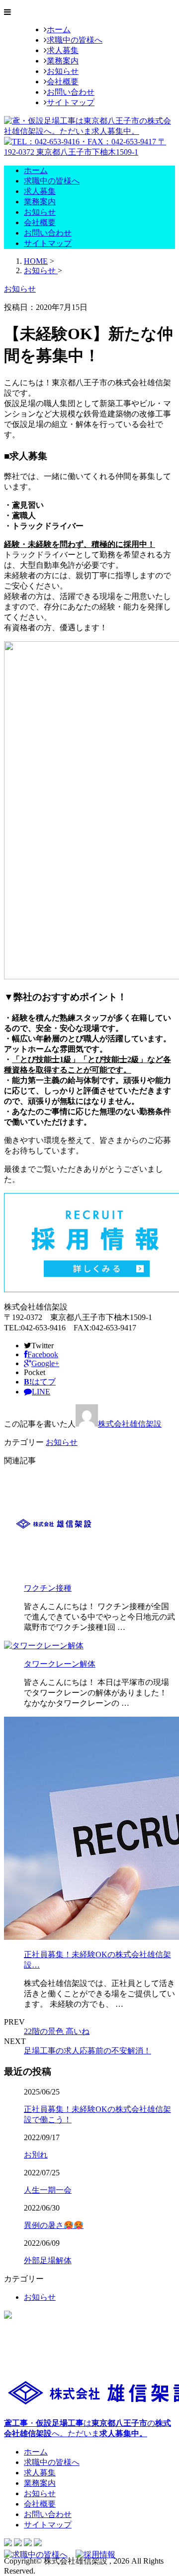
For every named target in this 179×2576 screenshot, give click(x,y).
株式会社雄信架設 (130, 1424)
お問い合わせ (71, 92)
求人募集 (63, 50)
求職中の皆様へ (75, 40)
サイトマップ (71, 102)
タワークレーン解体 (60, 1664)
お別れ (36, 2155)
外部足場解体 (48, 2260)
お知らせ (63, 71)
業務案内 (63, 61)
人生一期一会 (48, 2190)
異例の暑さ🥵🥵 (54, 2225)
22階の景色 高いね (57, 2031)
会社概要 (63, 82)
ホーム (59, 30)
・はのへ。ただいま (88, 2428)
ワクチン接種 (48, 1588)
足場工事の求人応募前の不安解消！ (88, 2051)
